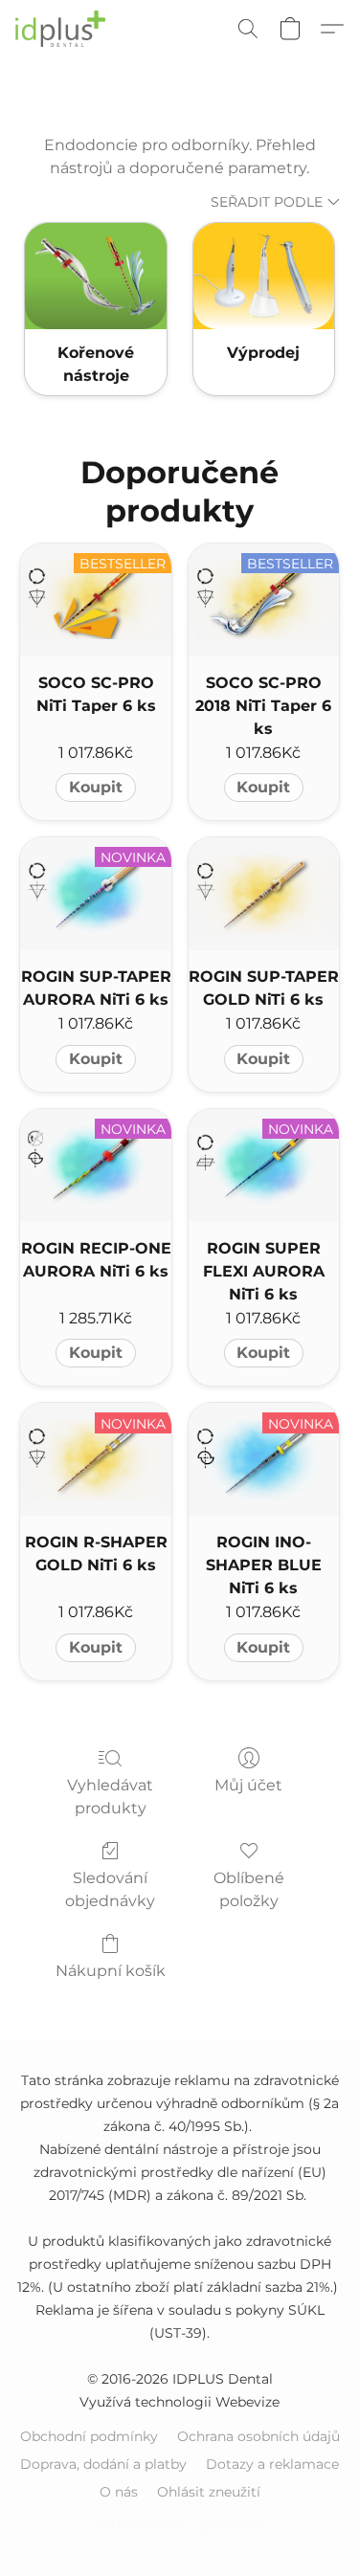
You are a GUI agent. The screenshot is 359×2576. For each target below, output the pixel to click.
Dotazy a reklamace (272, 2464)
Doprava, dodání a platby (103, 2464)
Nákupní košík (111, 1971)
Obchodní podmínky (89, 2436)
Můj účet (248, 1785)
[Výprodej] (264, 276)
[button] (63, 29)
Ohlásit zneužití (209, 2492)
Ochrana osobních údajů (258, 2436)
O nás (119, 2492)
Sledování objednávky (110, 1889)
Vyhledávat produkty (110, 1797)
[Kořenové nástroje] (95, 276)
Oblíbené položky (249, 1889)
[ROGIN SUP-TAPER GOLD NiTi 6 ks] (264, 894)
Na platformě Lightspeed (179, 2524)
